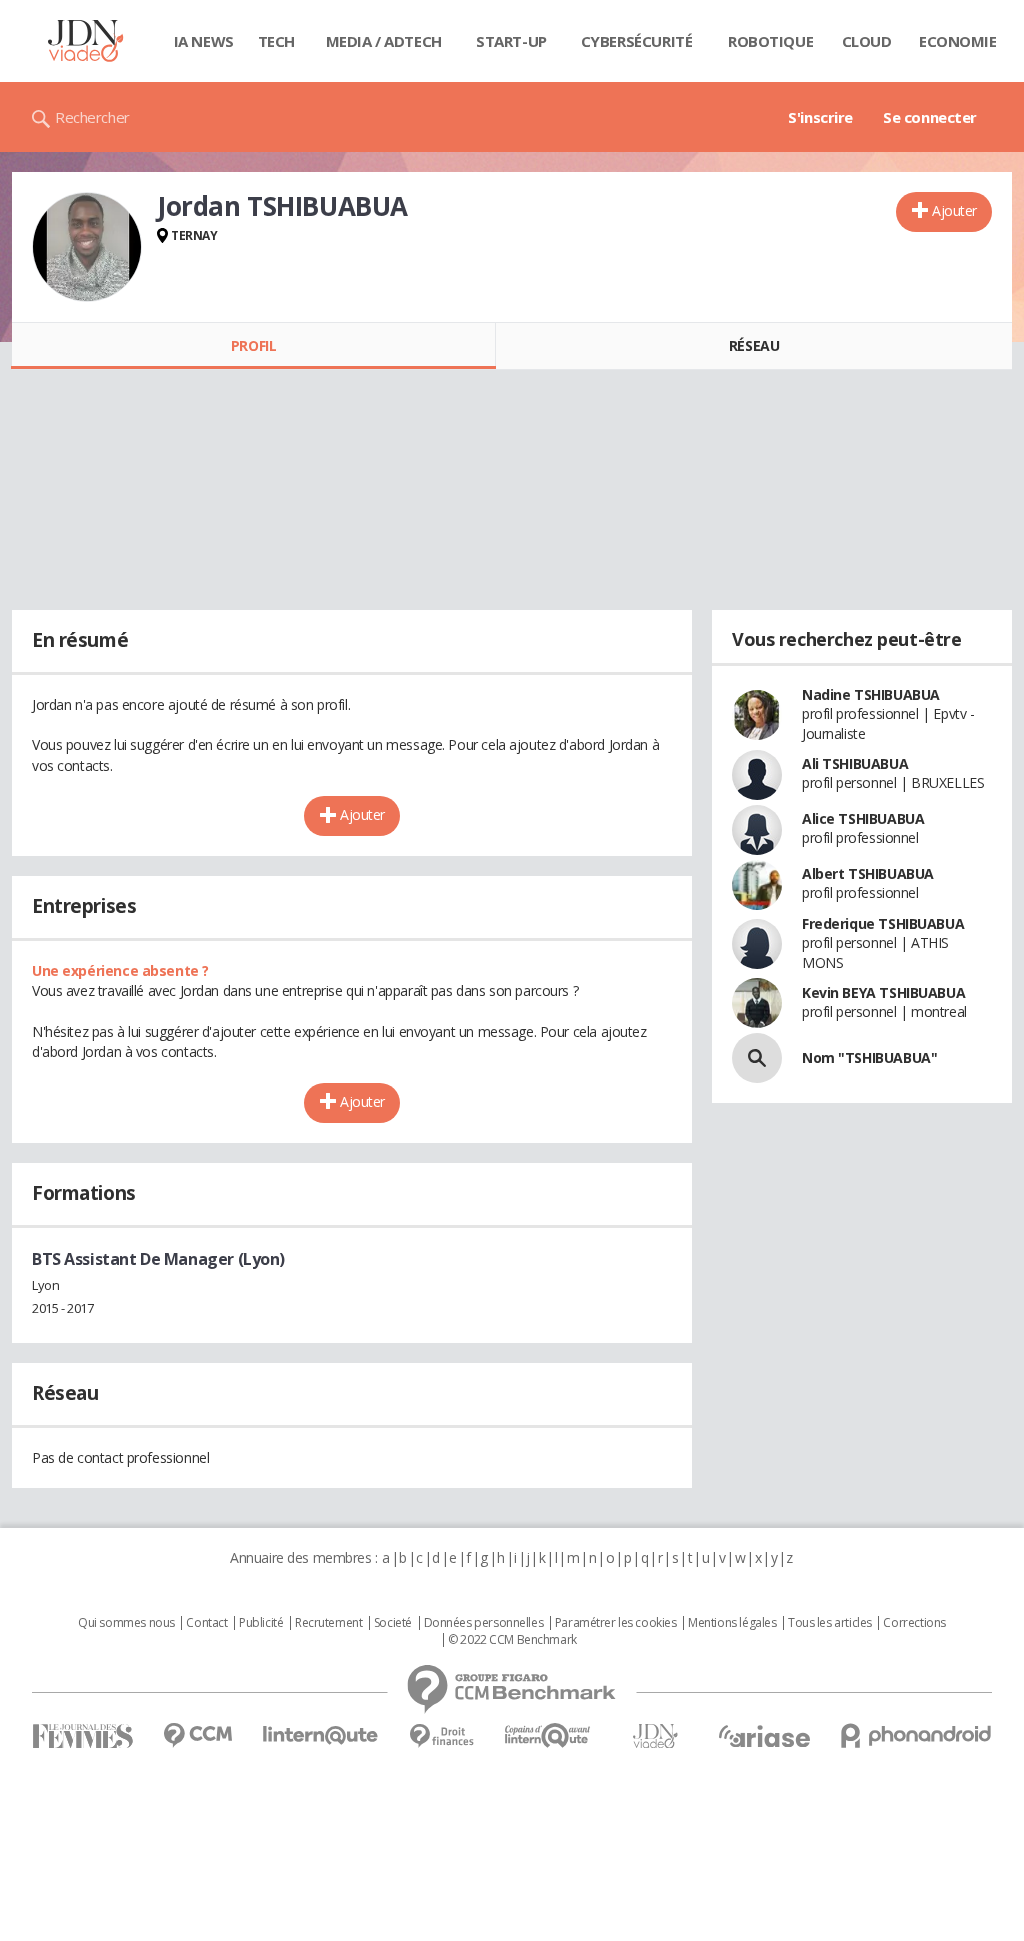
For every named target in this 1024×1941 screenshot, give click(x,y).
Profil (253, 345)
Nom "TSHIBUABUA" (869, 1057)
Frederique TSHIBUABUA (883, 923)
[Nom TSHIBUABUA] (757, 1058)
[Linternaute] (321, 1735)
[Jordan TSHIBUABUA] (87, 247)
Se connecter (930, 117)
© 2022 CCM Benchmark (512, 1640)
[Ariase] (764, 1736)
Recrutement (328, 1623)
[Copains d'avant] (548, 1735)
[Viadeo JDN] (655, 1736)
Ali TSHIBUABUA (855, 763)
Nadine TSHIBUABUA (871, 694)
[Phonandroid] (916, 1735)
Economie (958, 41)
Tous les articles (830, 1623)
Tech (276, 41)
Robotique (770, 41)
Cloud (867, 41)
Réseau (754, 345)
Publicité (261, 1623)
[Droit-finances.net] (441, 1736)
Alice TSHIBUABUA (863, 818)
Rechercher (92, 117)
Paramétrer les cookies (616, 1623)
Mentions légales (732, 1623)
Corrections (914, 1623)
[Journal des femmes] (82, 1736)
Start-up (511, 41)
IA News (204, 41)
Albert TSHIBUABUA (868, 873)
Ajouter (954, 210)
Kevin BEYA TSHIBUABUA (883, 992)
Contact (206, 1623)
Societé (393, 1623)
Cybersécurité (637, 41)
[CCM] (197, 1735)
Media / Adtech (384, 41)
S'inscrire (820, 117)
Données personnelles (484, 1623)
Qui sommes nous (126, 1623)
